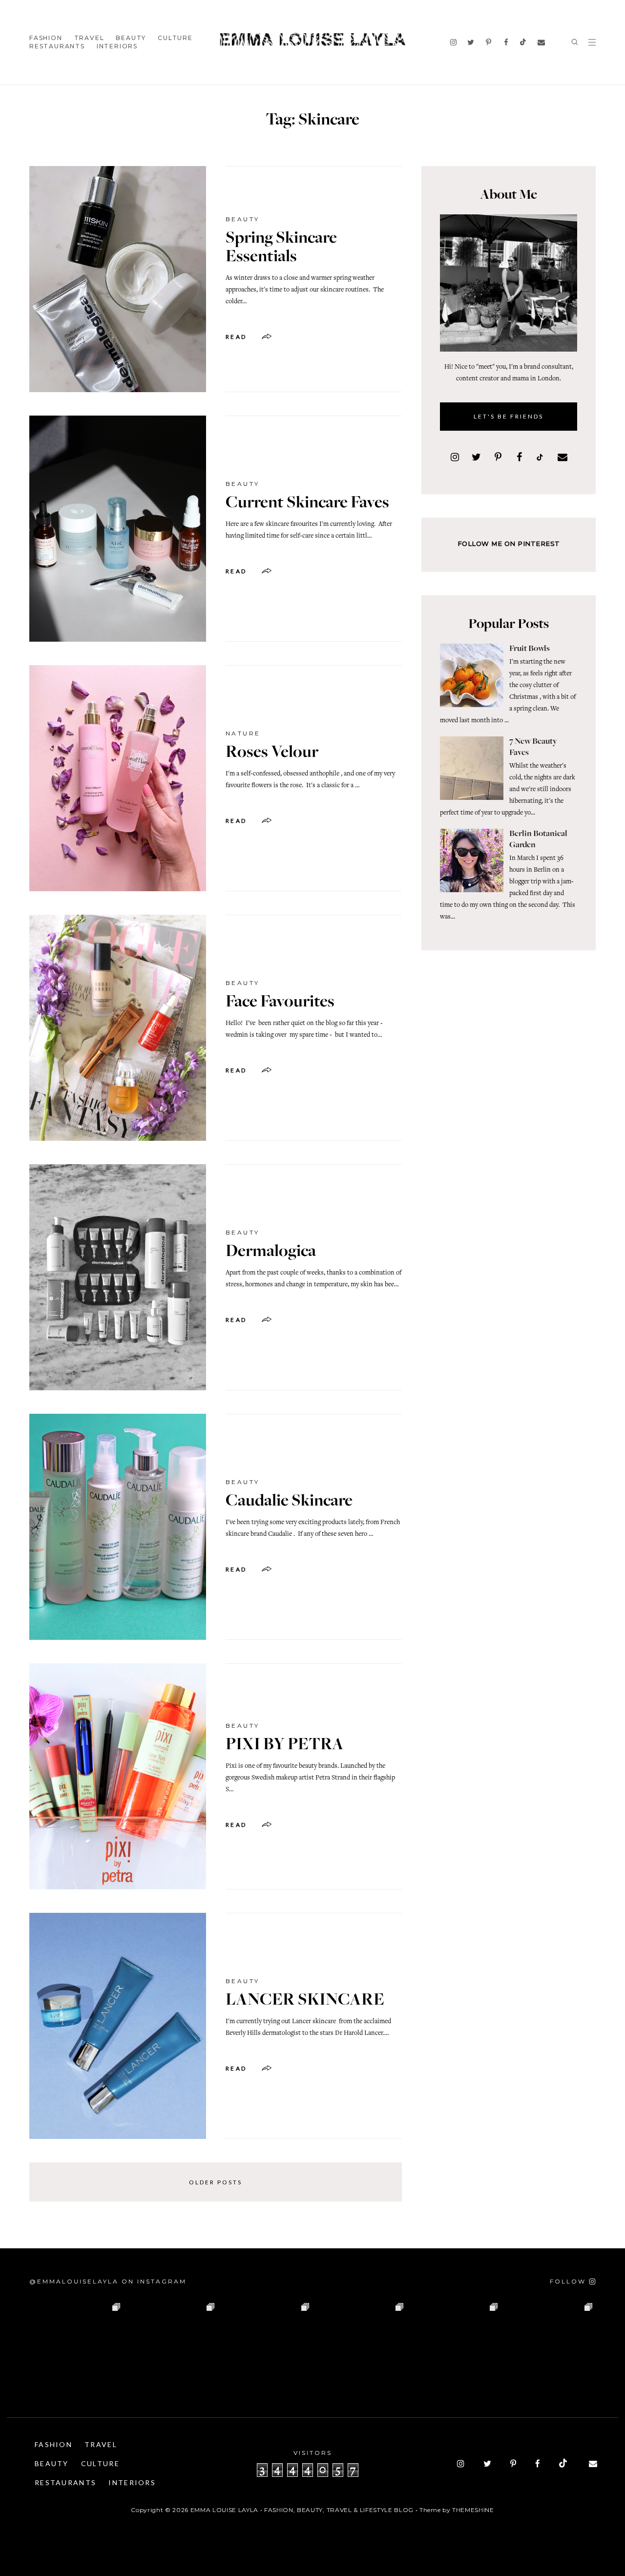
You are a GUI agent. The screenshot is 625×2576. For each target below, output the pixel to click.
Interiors (117, 46)
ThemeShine (473, 2510)
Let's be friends (509, 416)
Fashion (46, 38)
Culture (175, 38)
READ (236, 337)
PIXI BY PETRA (285, 1745)
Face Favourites (280, 1003)
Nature (243, 733)
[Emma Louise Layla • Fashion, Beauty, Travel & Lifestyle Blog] (312, 40)
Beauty (131, 38)
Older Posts (216, 2182)
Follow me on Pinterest (509, 544)
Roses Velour (272, 753)
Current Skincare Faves (307, 503)
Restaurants (57, 46)
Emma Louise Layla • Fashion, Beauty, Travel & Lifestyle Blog (302, 2510)
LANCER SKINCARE (305, 2001)
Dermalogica (271, 1252)
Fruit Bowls (530, 649)
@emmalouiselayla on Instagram (108, 2281)
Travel (89, 38)
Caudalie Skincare (289, 1502)
